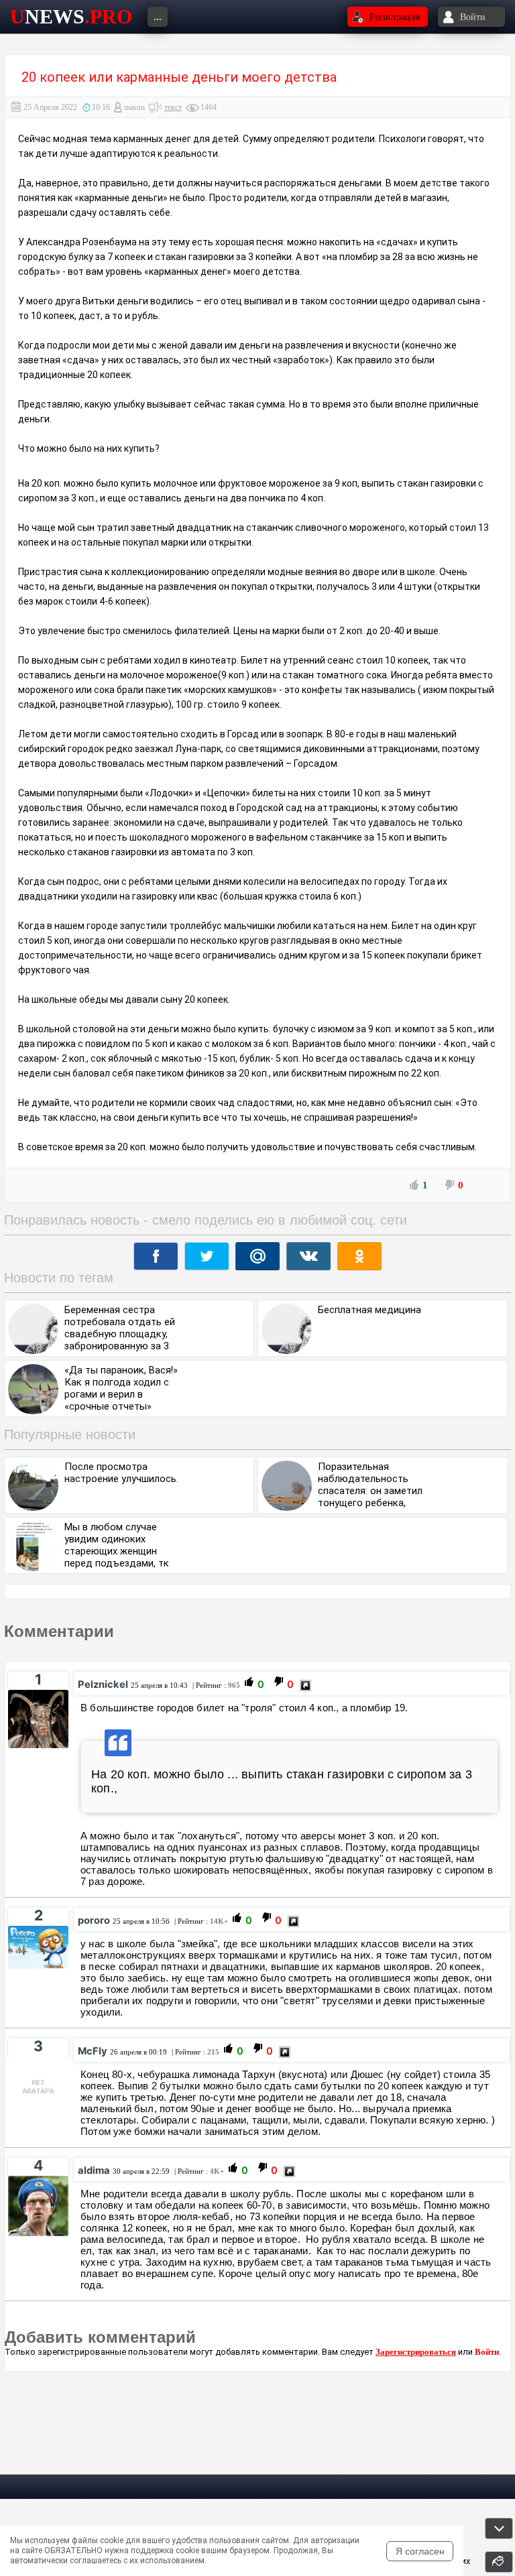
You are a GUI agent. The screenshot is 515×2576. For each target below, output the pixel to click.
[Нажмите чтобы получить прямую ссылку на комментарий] (305, 1685)
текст (173, 107)
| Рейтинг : (215, 1685)
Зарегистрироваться (416, 2352)
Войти (487, 2352)
